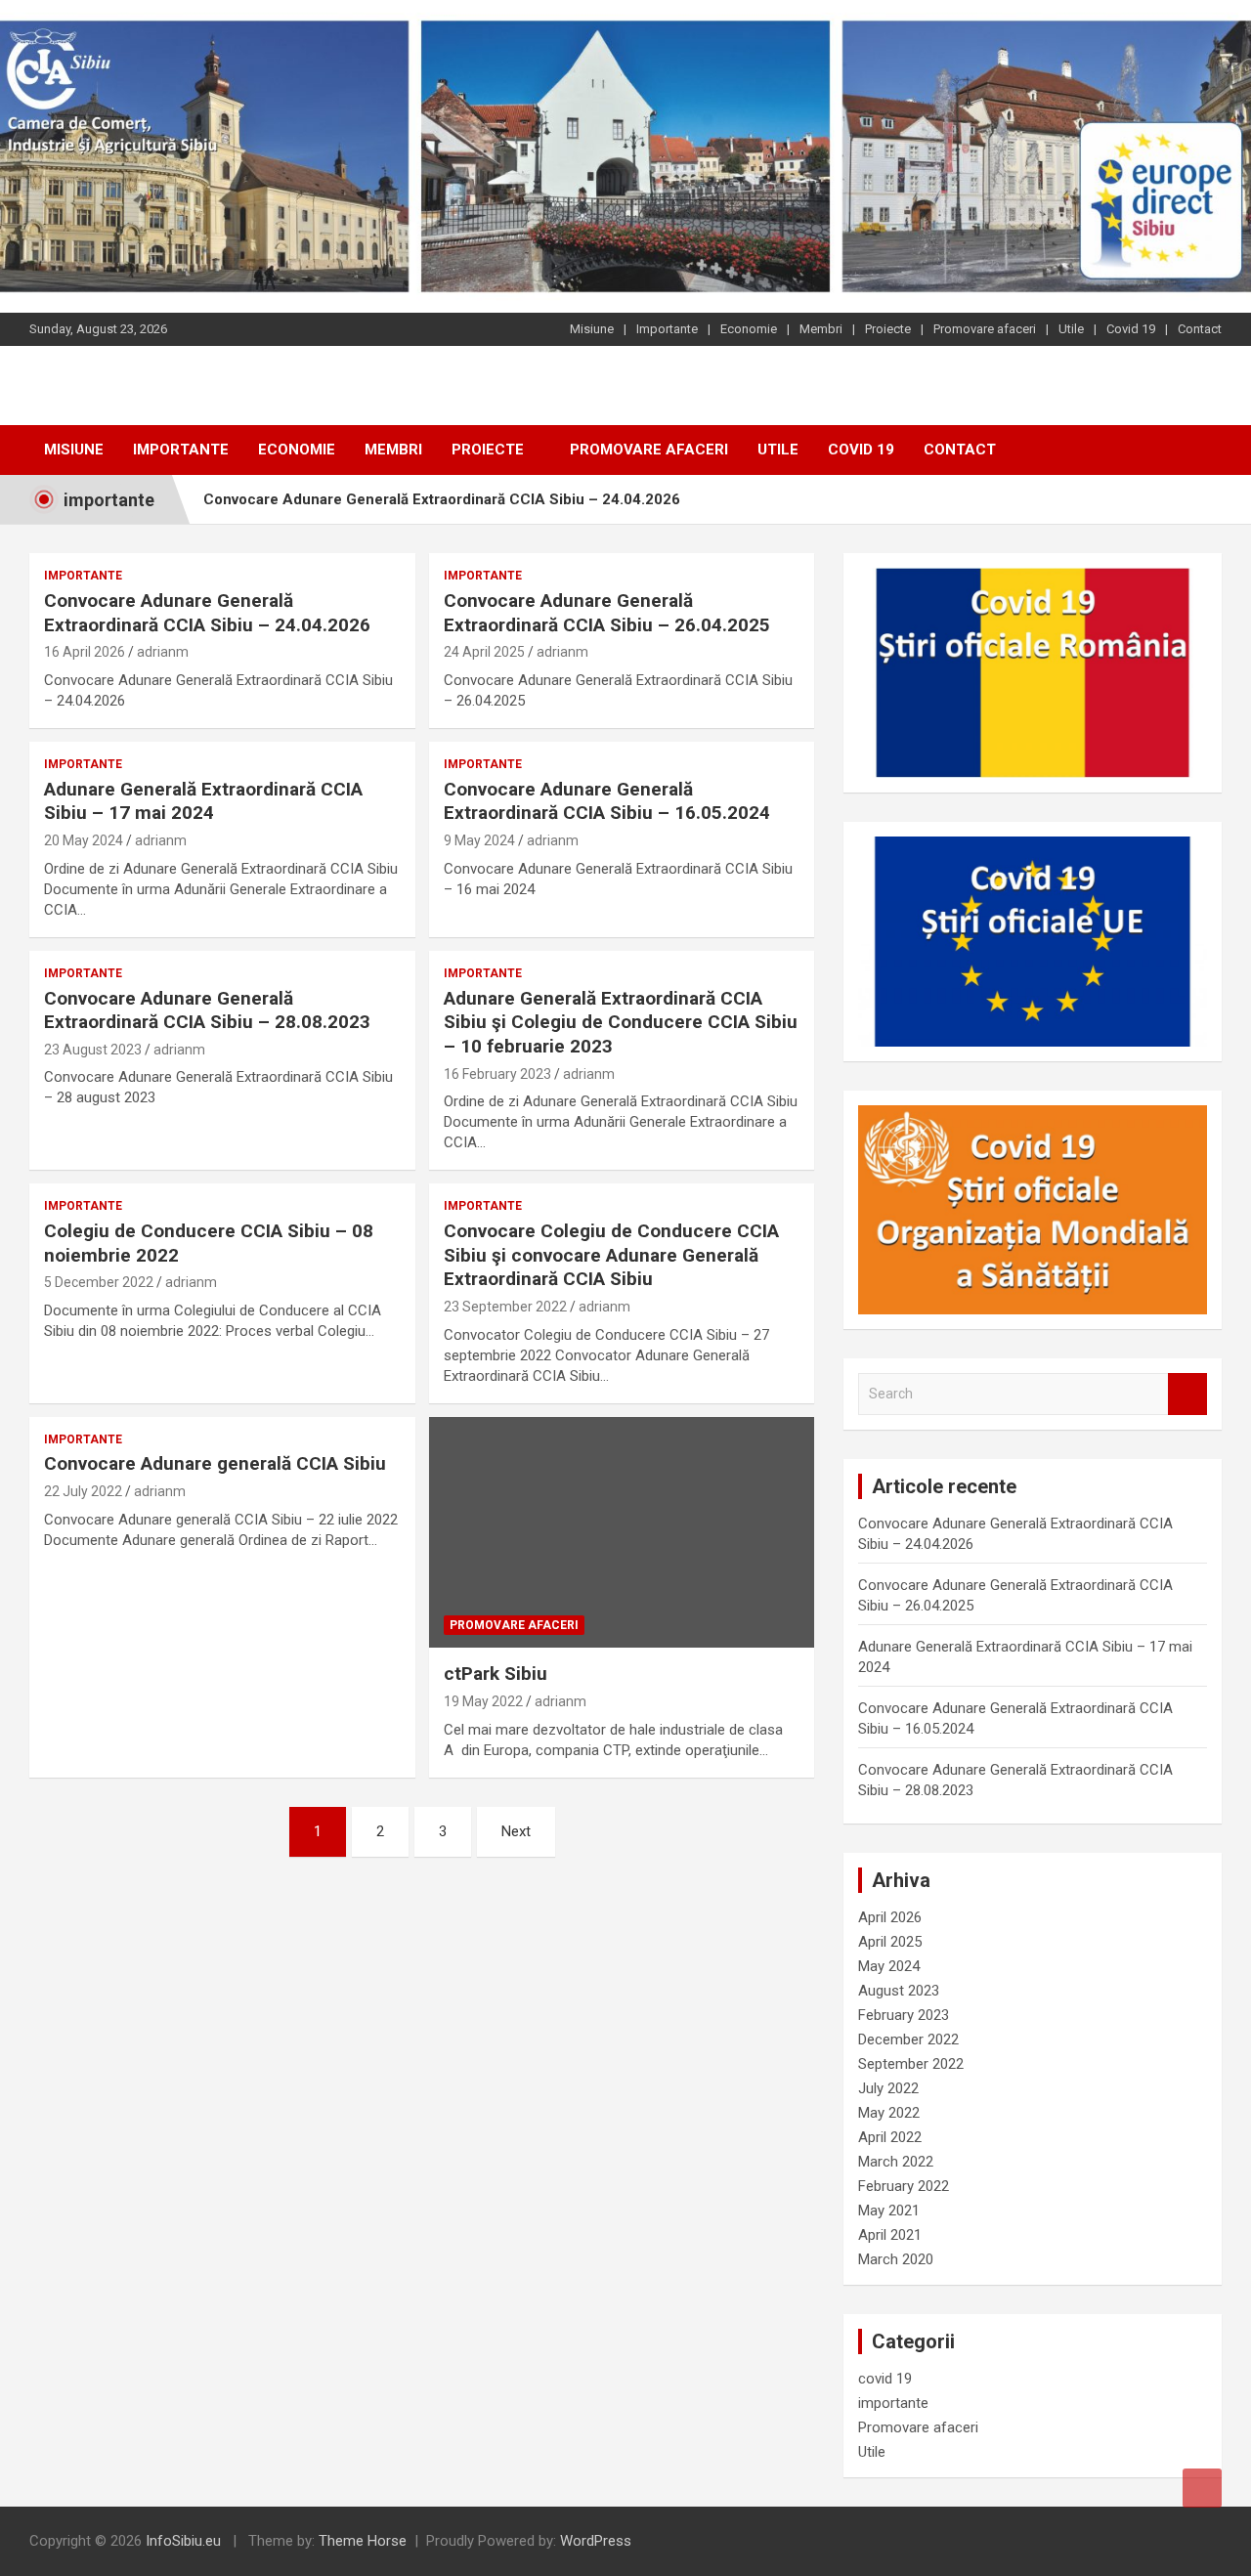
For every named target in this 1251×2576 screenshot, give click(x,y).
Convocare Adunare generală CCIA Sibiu (215, 1463)
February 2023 (904, 2015)
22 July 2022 (83, 1491)
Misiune (592, 329)
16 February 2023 (497, 1074)
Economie (749, 329)
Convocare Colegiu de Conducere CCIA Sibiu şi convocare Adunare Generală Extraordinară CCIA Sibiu (611, 1255)
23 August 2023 (93, 1050)
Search (1187, 1394)
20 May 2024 (84, 840)
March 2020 (896, 2259)
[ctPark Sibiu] (621, 1532)
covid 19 (885, 2379)
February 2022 (904, 2186)
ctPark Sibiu (496, 1674)
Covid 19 (1131, 329)
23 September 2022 (505, 1307)
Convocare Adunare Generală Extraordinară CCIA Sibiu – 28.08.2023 (207, 1010)
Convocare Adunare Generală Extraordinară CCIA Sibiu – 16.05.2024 (607, 801)
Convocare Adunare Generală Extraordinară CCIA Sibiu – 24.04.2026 (442, 499)
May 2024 (889, 1966)
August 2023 (899, 1991)
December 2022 (908, 2039)
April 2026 (890, 1917)
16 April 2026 (85, 652)
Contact (1200, 329)
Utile (1071, 329)
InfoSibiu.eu (183, 2541)
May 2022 (889, 2113)
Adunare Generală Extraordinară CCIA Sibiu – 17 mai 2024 (203, 801)
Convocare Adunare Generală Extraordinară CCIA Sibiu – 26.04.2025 (607, 613)
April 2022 (890, 2137)
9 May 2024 (479, 840)
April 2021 (890, 2235)
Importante (667, 329)
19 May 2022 (483, 1701)
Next (516, 1831)
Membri (821, 329)
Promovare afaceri (985, 329)
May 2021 (889, 2211)
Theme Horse (363, 2541)
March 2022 (896, 2162)
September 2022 (911, 2064)
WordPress (596, 2541)
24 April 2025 (484, 652)
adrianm (163, 652)
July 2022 (888, 2088)
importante (83, 576)
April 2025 (890, 1942)
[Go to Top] (1202, 2488)
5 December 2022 (99, 1282)
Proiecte (888, 329)
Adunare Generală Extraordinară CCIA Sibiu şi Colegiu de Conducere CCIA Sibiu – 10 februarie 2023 (621, 1022)
